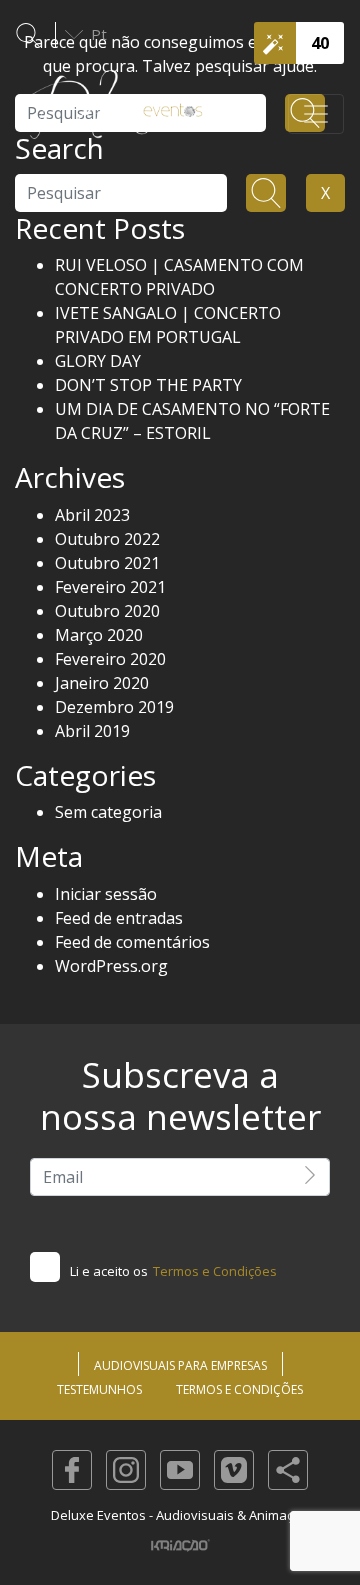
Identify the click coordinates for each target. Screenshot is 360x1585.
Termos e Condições (215, 1271)
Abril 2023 (92, 515)
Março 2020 (99, 635)
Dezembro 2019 (114, 707)
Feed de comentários (132, 942)
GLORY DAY (98, 361)
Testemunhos (99, 1389)
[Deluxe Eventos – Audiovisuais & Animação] (116, 114)
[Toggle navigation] (316, 114)
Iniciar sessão (106, 894)
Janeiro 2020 (102, 683)
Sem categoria (108, 812)
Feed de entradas (119, 918)
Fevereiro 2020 (110, 659)
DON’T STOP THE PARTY (148, 385)
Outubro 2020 (107, 611)
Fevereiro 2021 (110, 587)
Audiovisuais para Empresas (180, 1365)
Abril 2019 (92, 731)
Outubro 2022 (107, 539)
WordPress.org (111, 966)
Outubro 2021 (107, 563)
